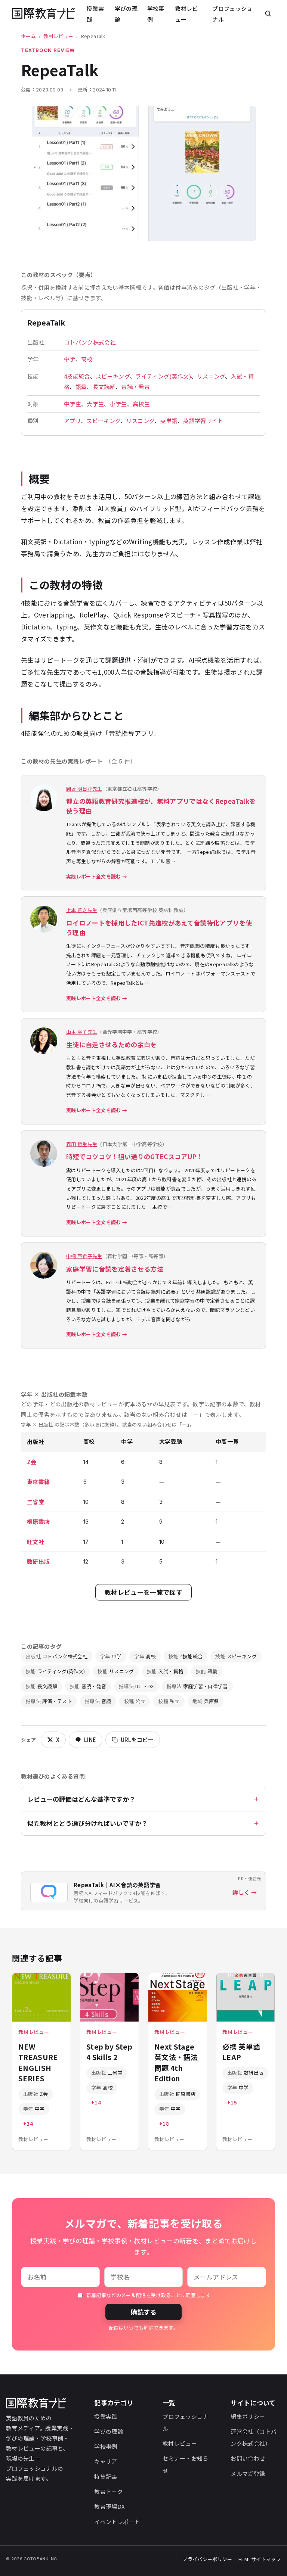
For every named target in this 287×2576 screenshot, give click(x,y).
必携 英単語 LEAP (241, 2052)
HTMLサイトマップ (260, 2559)
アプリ (72, 421)
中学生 (72, 404)
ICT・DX (136, 1686)
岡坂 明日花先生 (84, 789)
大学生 (95, 404)
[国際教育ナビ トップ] (43, 14)
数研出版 (38, 1561)
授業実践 (95, 14)
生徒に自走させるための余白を (112, 1044)
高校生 (141, 404)
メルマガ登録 (248, 2474)
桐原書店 (38, 1522)
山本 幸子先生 (82, 1032)
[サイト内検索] (268, 13)
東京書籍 (38, 1482)
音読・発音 (135, 387)
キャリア (106, 2461)
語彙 (81, 387)
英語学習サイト (203, 421)
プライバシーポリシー (207, 2559)
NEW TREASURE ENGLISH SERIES (38, 2062)
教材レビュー (186, 14)
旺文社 (36, 1542)
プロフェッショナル (232, 14)
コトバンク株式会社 (90, 342)
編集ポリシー (248, 2416)
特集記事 (106, 2477)
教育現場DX (109, 2506)
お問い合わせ (248, 2458)
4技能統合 (77, 376)
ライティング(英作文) (163, 376)
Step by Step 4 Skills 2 (109, 2052)
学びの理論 (126, 14)
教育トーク (109, 2491)
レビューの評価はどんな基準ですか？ (81, 1799)
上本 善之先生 (82, 910)
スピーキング (113, 376)
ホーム (28, 36)
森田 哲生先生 (82, 1144)
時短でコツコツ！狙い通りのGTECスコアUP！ (135, 1156)
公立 (135, 1701)
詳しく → (245, 1892)
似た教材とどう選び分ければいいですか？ (87, 1823)
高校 (87, 359)
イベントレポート (117, 2522)
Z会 (32, 1462)
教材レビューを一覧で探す (143, 1592)
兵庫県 (206, 1701)
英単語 (169, 421)
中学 (70, 359)
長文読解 (104, 387)
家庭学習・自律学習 (197, 1686)
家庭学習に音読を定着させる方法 (115, 1269)
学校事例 (156, 14)
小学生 (118, 404)
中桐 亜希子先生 (84, 1256)
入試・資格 (165, 1671)
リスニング (211, 376)
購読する (143, 2312)
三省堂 (36, 1502)
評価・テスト (49, 1701)
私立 (169, 1701)
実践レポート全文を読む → (97, 876)
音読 (98, 1701)
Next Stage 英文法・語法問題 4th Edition (176, 2062)
